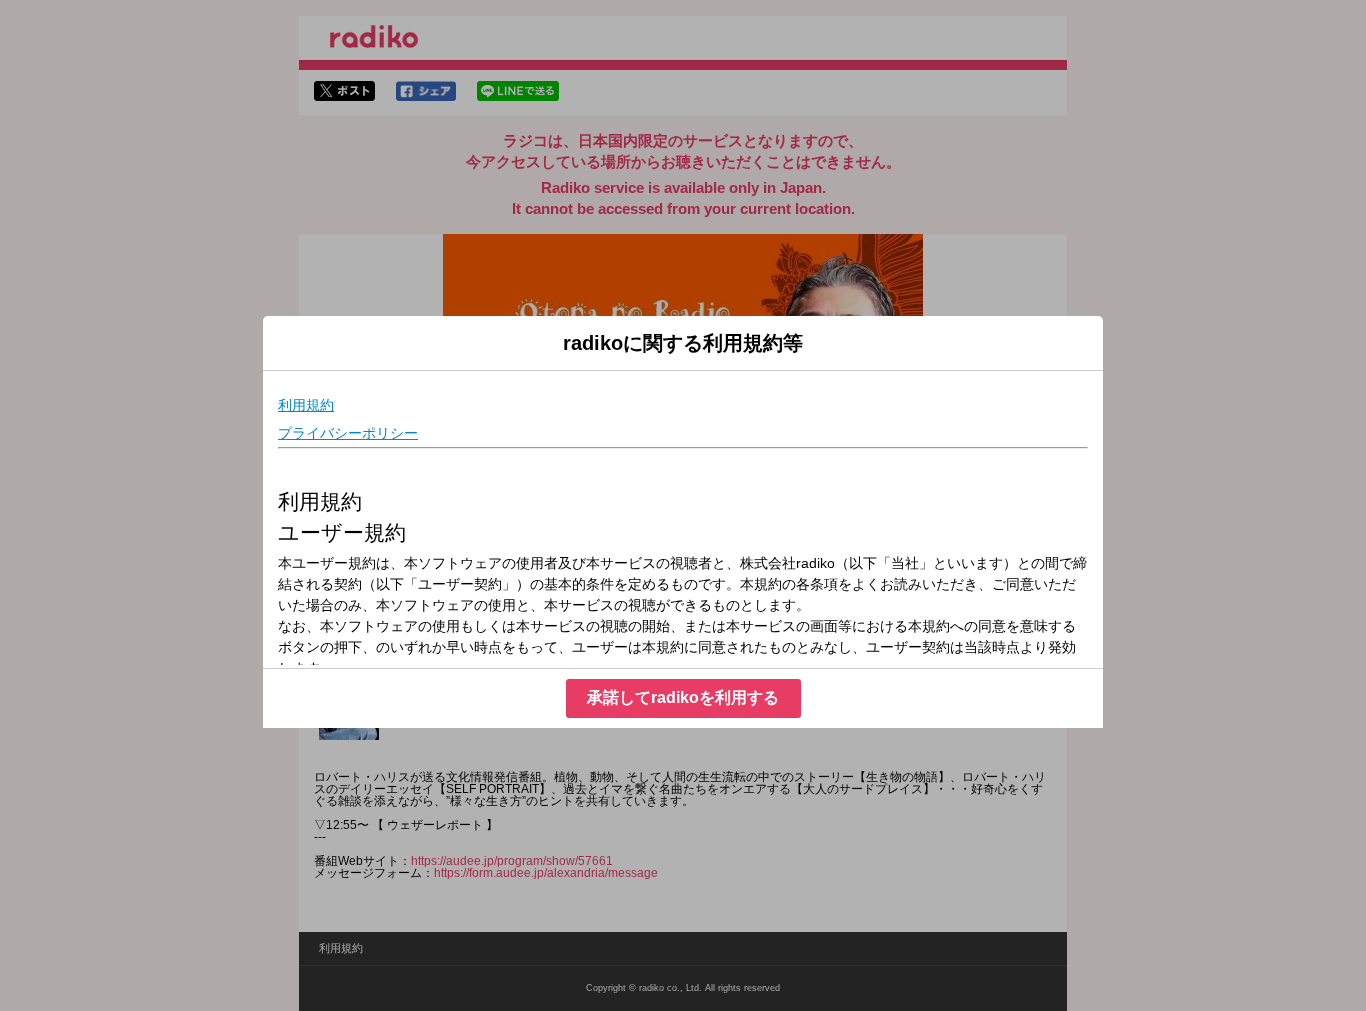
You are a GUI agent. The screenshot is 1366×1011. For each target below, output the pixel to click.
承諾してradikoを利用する (683, 697)
